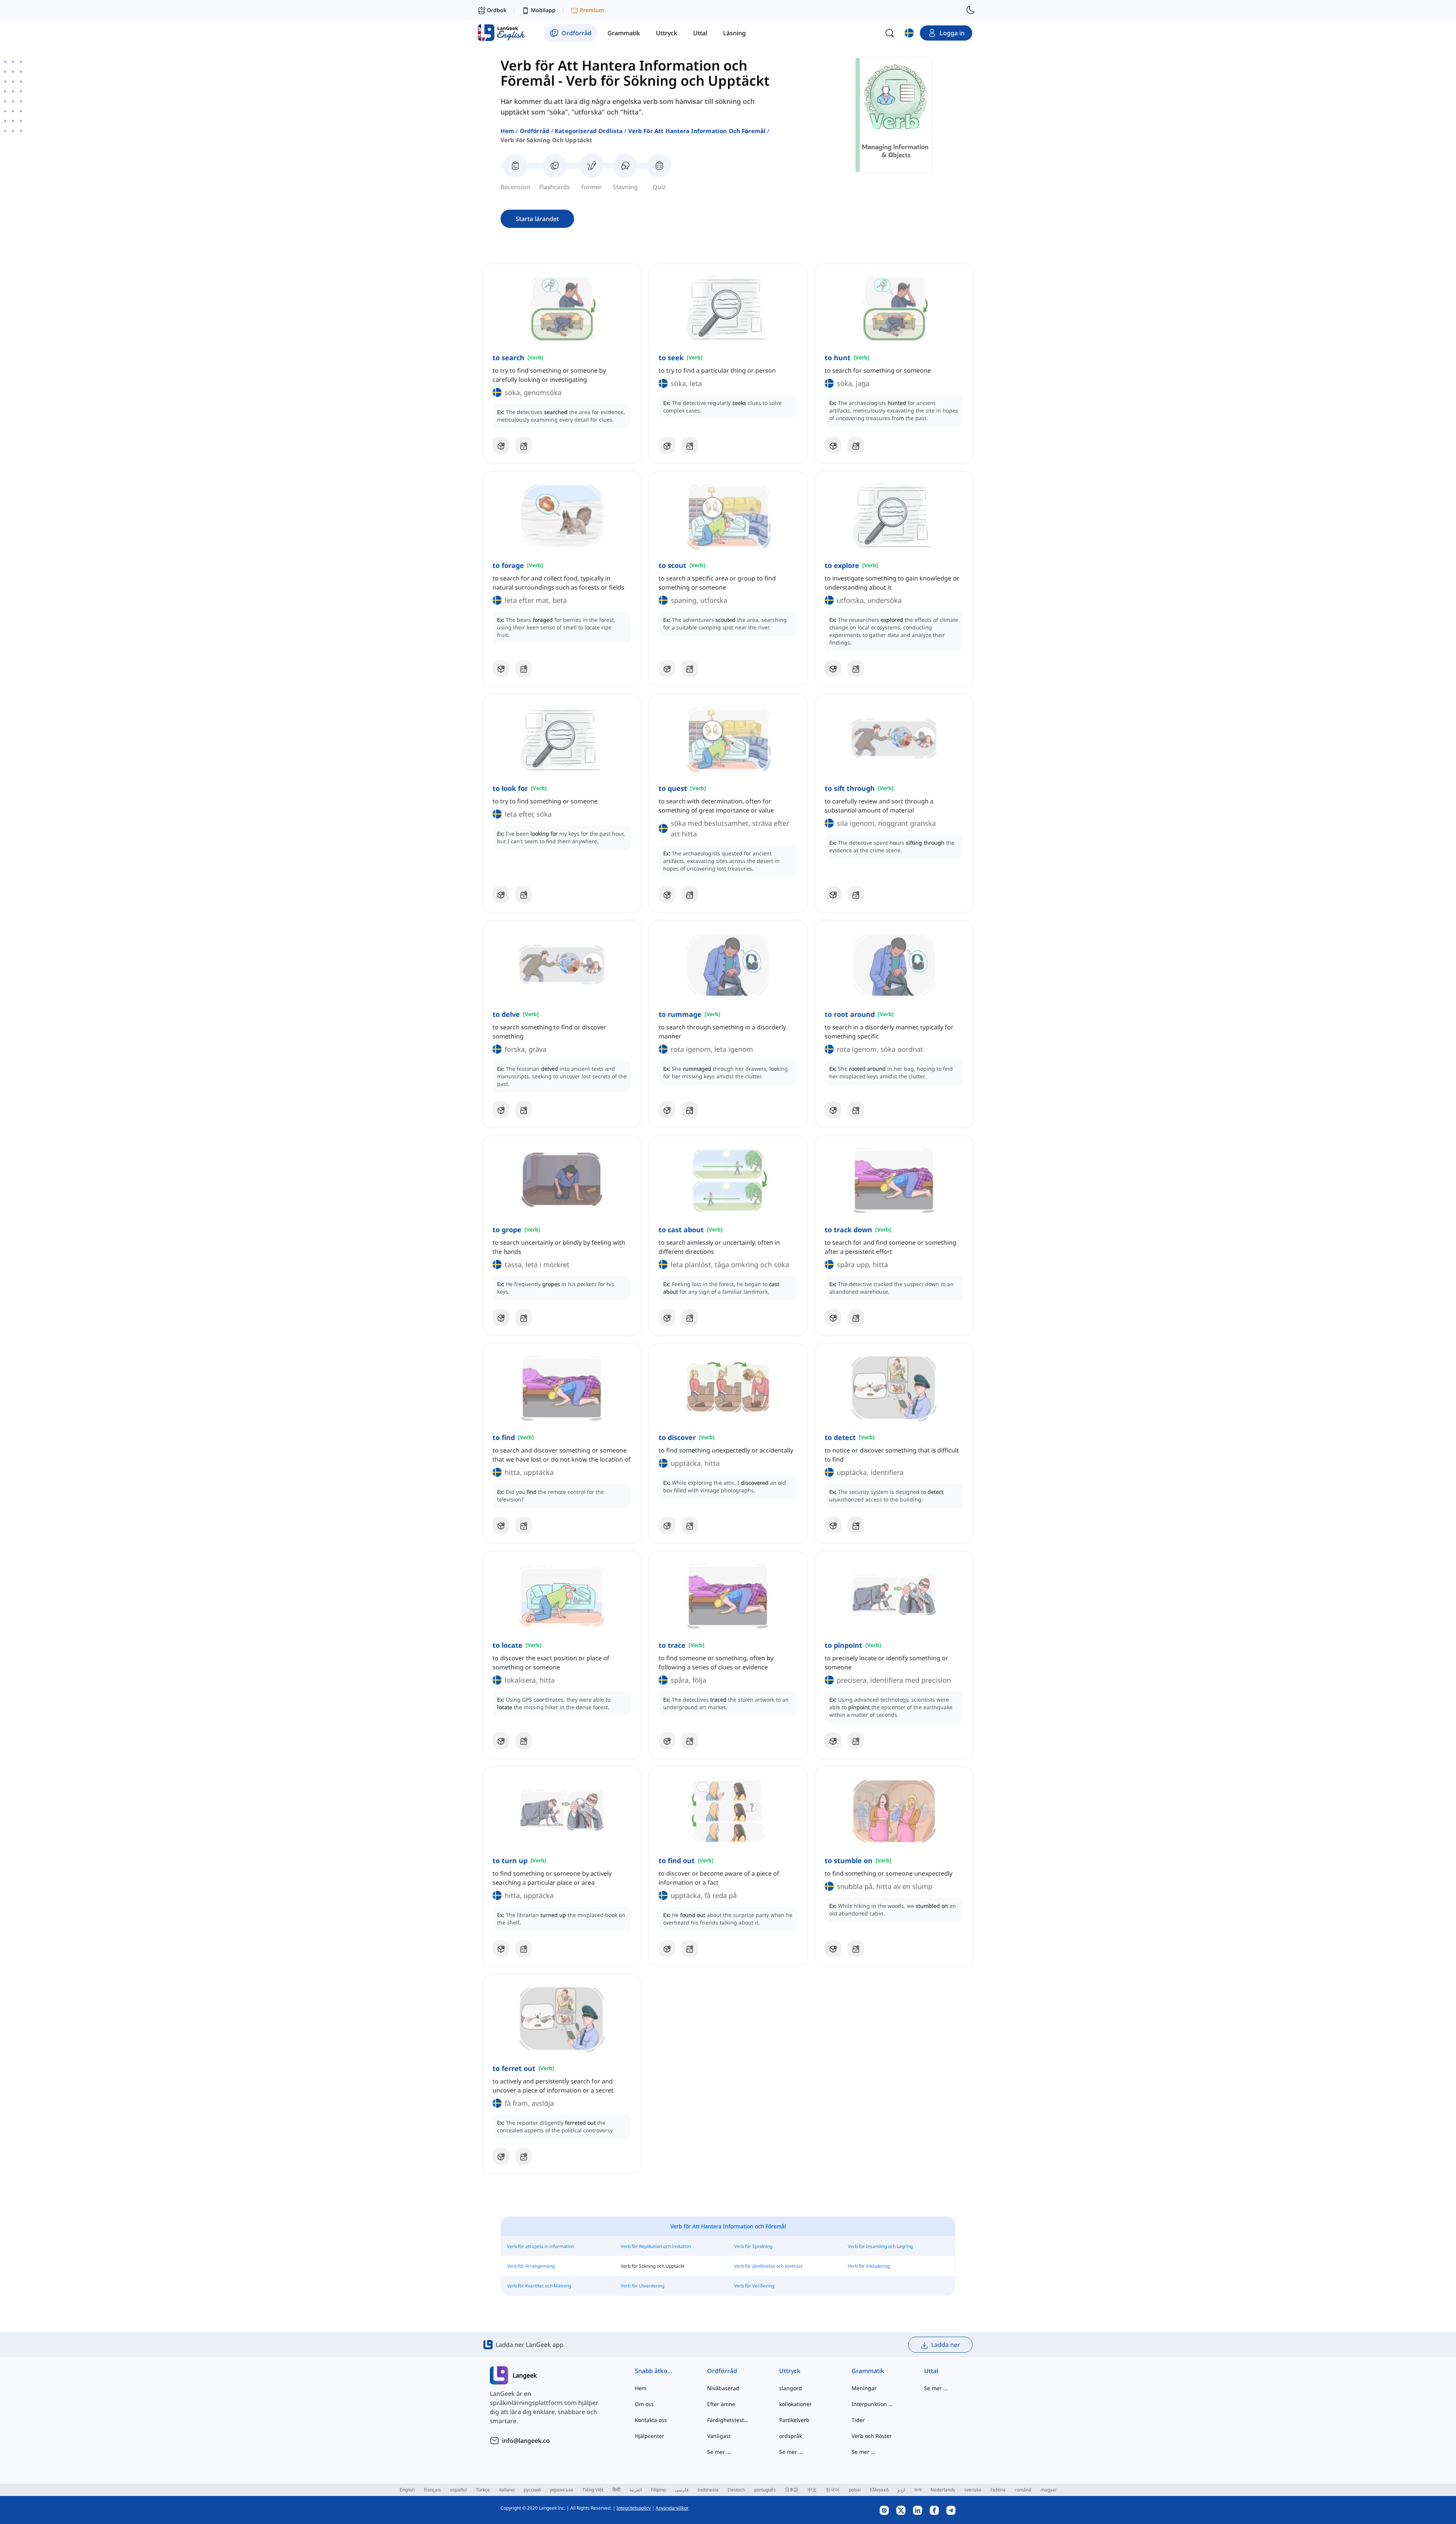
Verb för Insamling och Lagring (880, 2246)
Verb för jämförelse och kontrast (768, 2266)
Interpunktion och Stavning (873, 2404)
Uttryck (790, 2371)
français (432, 2490)
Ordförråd (535, 131)
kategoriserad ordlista (589, 131)
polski (855, 2490)
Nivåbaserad (723, 2388)
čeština (998, 2490)
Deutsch (736, 2490)
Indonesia (708, 2490)
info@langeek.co (526, 2441)
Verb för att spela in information (541, 2246)
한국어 (833, 2490)
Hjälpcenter (650, 2436)
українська (562, 2490)
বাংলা (918, 2490)
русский (532, 2490)
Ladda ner (946, 2345)
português (765, 2490)
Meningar (864, 2388)
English (407, 2490)
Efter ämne (721, 2404)
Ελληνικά (879, 2490)
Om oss (644, 2404)
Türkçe (483, 2490)
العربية (636, 2490)
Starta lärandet (537, 219)
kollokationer (795, 2404)
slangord (791, 2388)
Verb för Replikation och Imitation (656, 2246)
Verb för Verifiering (754, 2286)
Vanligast (719, 2436)
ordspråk (791, 2436)
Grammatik (868, 2371)
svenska (973, 2490)
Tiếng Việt (593, 2490)
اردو (901, 2490)
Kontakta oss (651, 2420)
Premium (592, 10)
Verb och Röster (872, 2436)
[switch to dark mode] (971, 10)
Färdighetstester (728, 2420)
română (1023, 2490)
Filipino (658, 2490)
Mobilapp (543, 10)
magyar (1049, 2490)
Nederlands (943, 2490)
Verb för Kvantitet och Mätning (539, 2286)
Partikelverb (794, 2420)
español (458, 2490)
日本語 (792, 2490)
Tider (858, 2420)
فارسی (682, 2490)
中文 (812, 2490)
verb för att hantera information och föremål (697, 131)
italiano (507, 2490)
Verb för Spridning (753, 2246)
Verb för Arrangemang (531, 2266)
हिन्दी (616, 2490)
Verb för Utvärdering (642, 2286)
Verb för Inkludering (869, 2266)
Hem (507, 131)
